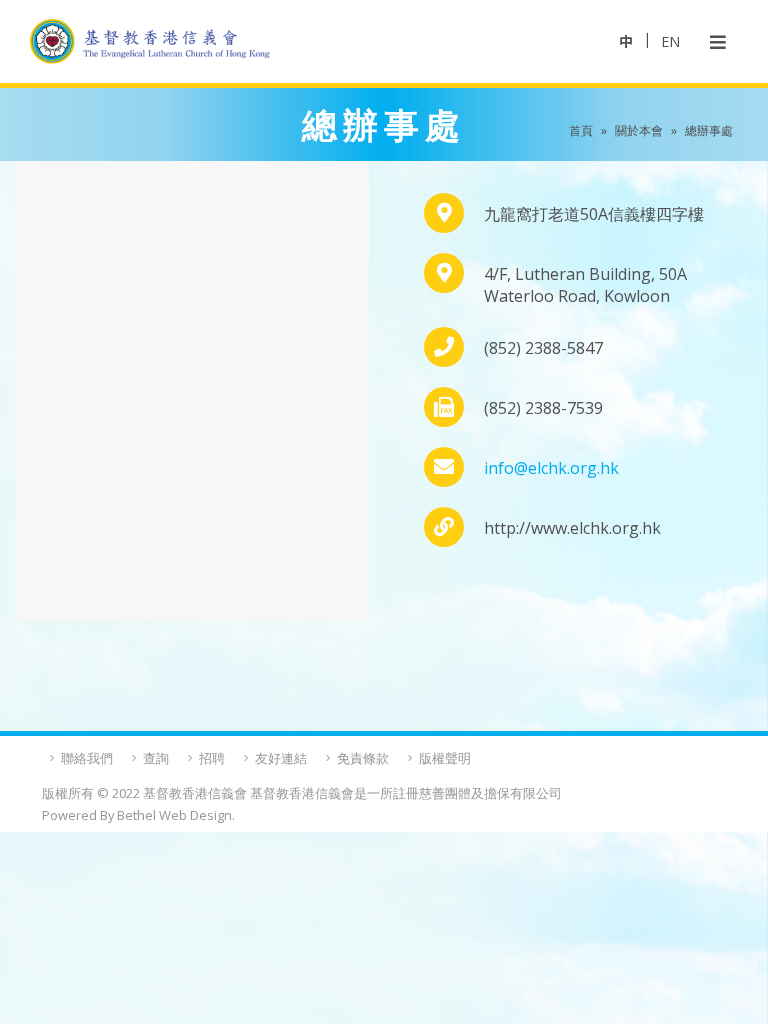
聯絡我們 (87, 758)
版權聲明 (445, 758)
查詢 (156, 758)
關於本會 (639, 130)
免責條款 (363, 758)
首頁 (581, 130)
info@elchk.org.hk (551, 468)
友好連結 (281, 758)
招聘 (212, 758)
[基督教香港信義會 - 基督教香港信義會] (150, 41)
